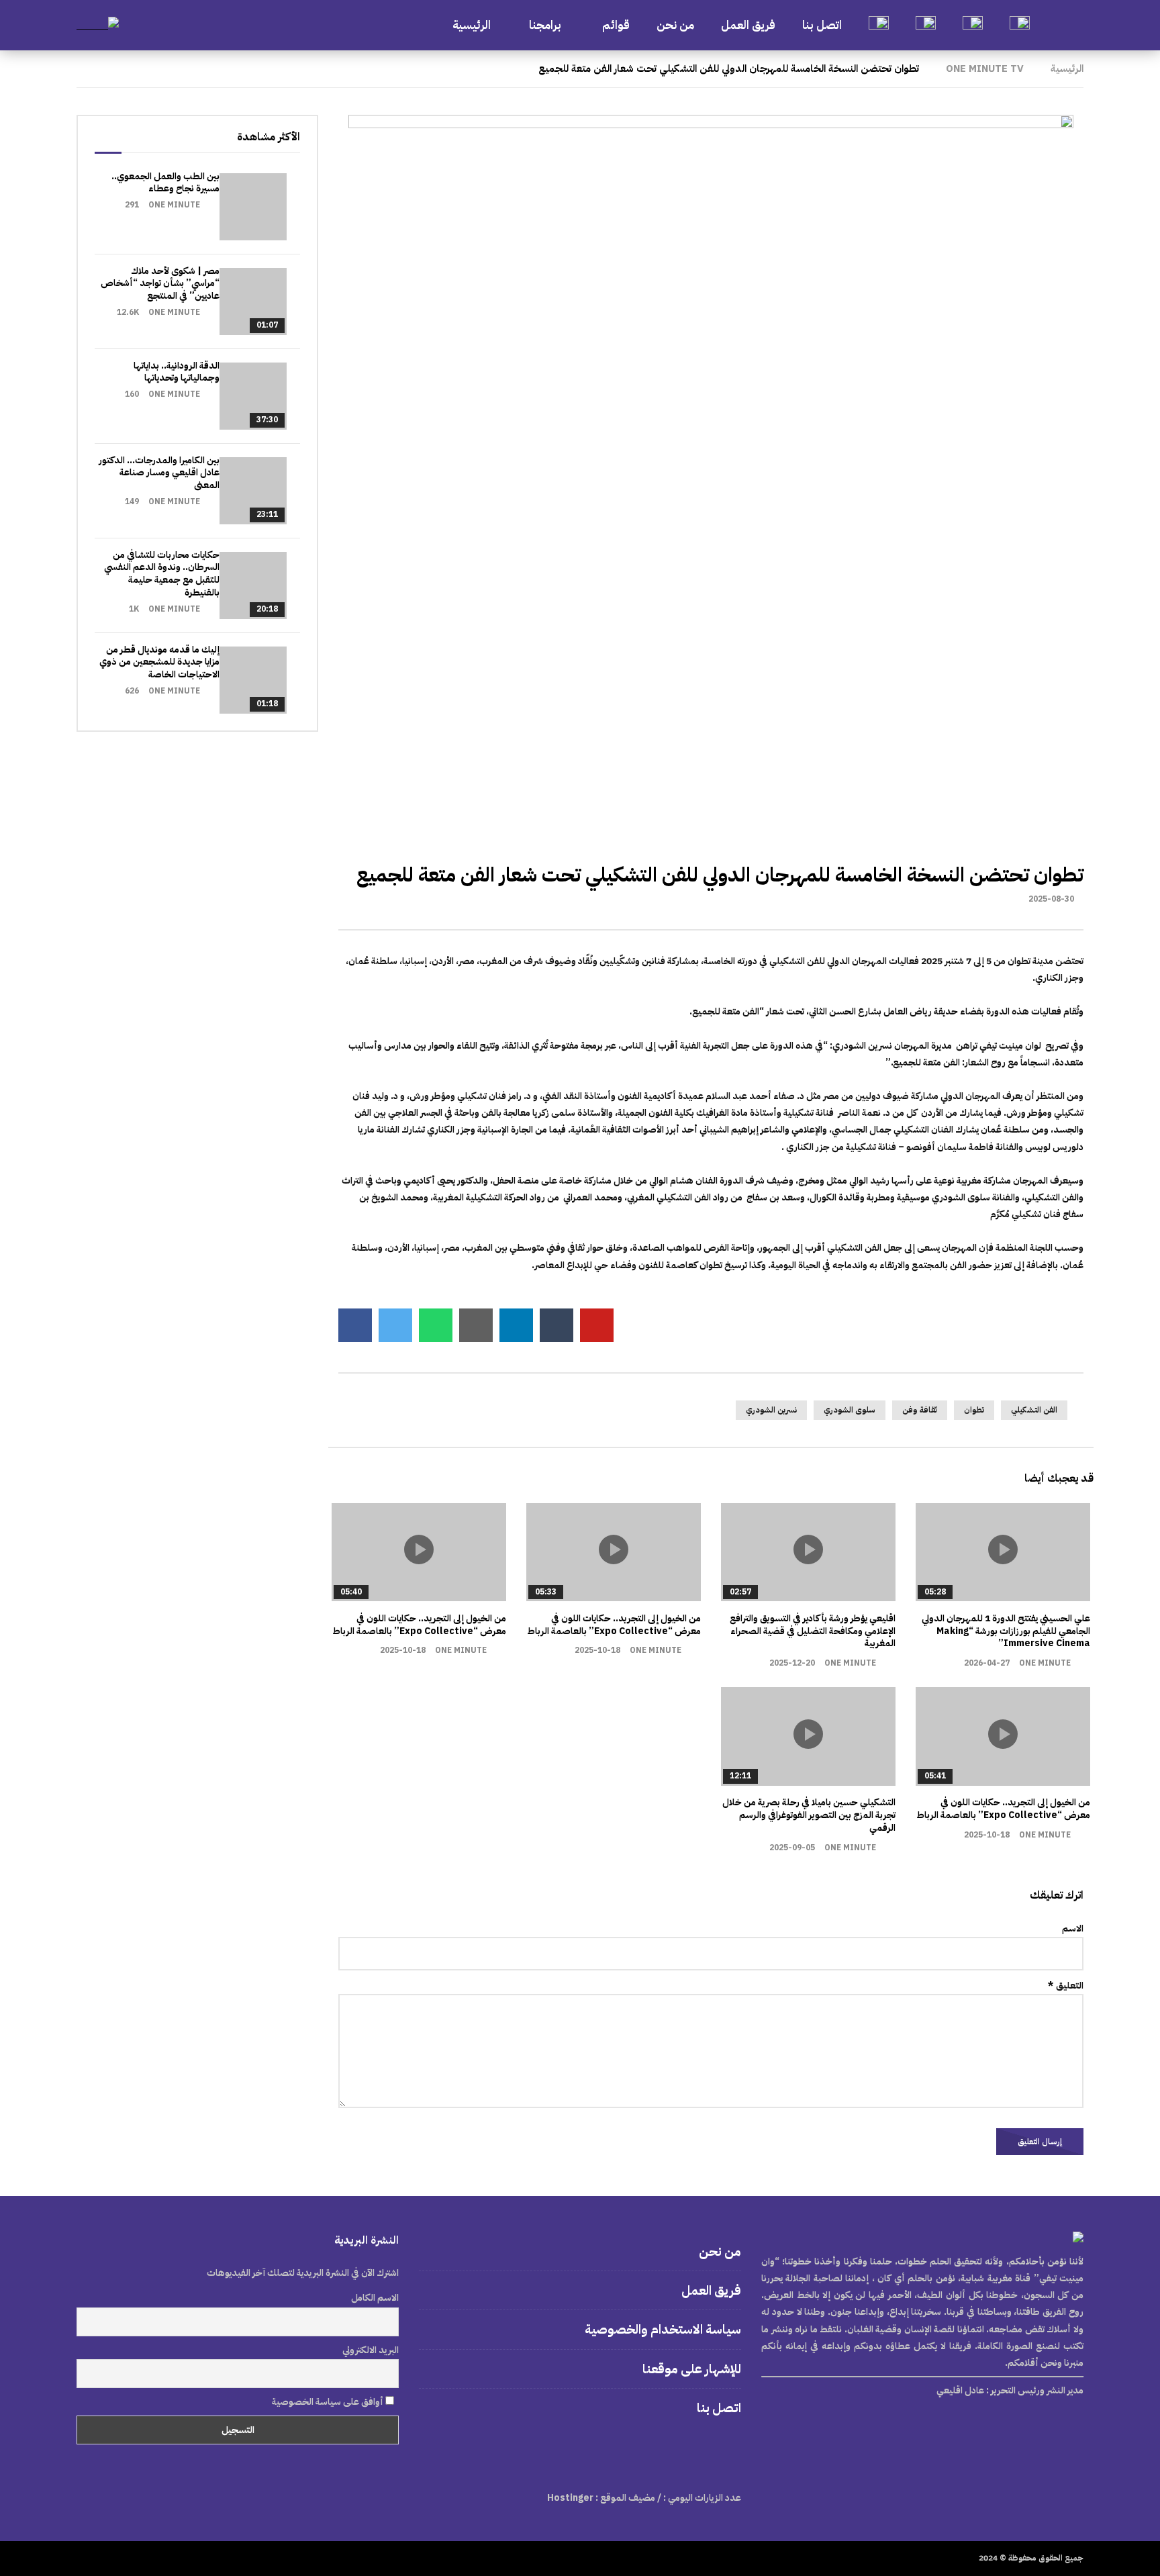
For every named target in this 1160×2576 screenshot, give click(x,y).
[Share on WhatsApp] (436, 1325)
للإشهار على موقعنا (692, 2369)
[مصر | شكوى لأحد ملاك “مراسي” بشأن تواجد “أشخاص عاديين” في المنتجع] (253, 301)
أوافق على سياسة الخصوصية (329, 2402)
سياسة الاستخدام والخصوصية (663, 2329)
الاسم (1073, 1928)
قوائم (616, 25)
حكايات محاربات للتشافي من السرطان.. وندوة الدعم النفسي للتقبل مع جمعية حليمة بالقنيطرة (162, 574)
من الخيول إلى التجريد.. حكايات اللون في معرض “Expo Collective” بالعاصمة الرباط (614, 1625)
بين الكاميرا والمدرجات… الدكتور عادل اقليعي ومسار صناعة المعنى (159, 473)
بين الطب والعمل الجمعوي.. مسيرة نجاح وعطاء (165, 183)
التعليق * (1066, 1986)
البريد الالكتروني (371, 2350)
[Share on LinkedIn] (516, 1325)
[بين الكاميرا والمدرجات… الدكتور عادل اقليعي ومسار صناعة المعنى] (253, 491)
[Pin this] (597, 1325)
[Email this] (476, 1325)
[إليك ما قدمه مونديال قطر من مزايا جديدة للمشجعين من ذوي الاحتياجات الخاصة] (253, 680)
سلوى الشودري (850, 1410)
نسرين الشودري (771, 1410)
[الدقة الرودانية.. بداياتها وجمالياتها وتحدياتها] (253, 396)
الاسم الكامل (375, 2298)
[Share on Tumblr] (557, 1325)
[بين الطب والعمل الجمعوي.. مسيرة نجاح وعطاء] (253, 207)
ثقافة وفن (920, 1410)
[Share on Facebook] (355, 1325)
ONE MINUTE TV (985, 68)
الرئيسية (472, 25)
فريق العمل (748, 25)
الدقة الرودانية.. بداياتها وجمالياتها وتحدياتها (177, 372)
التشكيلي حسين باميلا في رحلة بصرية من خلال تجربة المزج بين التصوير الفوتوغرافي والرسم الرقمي (809, 1815)
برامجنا (546, 25)
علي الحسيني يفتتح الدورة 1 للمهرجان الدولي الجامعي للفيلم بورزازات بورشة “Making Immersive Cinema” (1006, 1631)
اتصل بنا (822, 25)
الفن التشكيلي (1034, 1410)
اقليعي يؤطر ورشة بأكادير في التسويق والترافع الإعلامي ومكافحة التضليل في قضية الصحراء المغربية (813, 1631)
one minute (1045, 1663)
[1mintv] (98, 25)
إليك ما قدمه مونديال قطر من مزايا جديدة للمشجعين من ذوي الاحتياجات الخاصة (159, 662)
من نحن (675, 25)
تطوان (974, 1410)
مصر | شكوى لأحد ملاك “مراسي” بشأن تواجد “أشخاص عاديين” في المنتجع (160, 284)
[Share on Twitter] (395, 1325)
